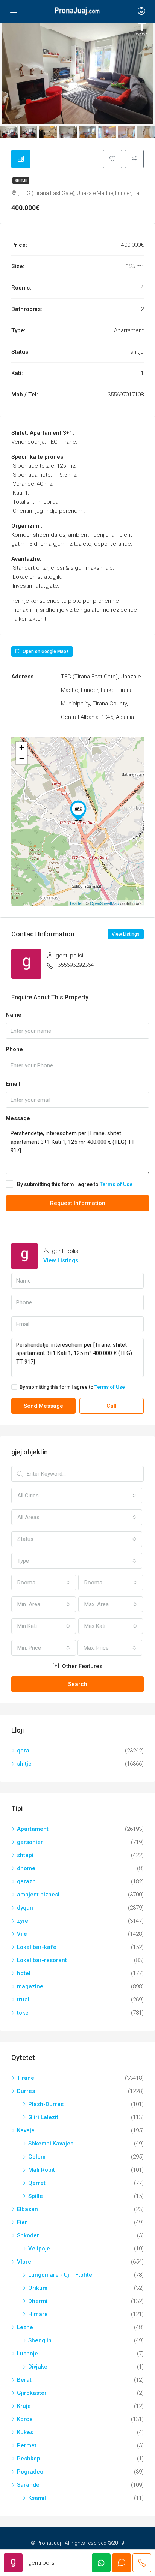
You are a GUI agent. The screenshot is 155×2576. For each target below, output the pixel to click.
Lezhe (25, 2327)
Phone (14, 1049)
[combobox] (77, 1496)
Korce (25, 2419)
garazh (26, 1881)
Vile (22, 1934)
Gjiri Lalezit (43, 2117)
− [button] (22, 758)
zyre (23, 1921)
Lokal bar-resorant (42, 1960)
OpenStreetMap (104, 903)
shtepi (25, 1855)
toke (23, 2013)
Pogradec (30, 2472)
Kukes (25, 2432)
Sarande (28, 2485)
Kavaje (26, 2130)
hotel (24, 1973)
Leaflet (76, 903)
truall (24, 2000)
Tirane (26, 2078)
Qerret (37, 2183)
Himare (38, 2314)
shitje (21, 181)
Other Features (81, 1666)
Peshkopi (29, 2459)
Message (18, 1118)
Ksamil (37, 2498)
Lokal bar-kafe (37, 1947)
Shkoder (28, 2235)
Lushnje (27, 2354)
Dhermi (38, 2301)
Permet (27, 2445)
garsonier (30, 1842)
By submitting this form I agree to (75, 1184)
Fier (22, 2222)
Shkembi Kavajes (51, 2144)
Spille (36, 2196)
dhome (26, 1868)
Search (78, 1684)
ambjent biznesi (38, 1895)
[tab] (21, 159)
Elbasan (27, 2209)
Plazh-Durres (46, 2104)
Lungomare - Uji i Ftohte (60, 2275)
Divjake (38, 2367)
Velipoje (39, 2249)
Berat (24, 2380)
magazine (30, 1986)
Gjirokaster (32, 2393)
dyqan (25, 1908)
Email (13, 1084)
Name (14, 1015)
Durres (26, 2091)
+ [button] (22, 747)
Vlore (24, 2262)
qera (23, 1751)
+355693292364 (74, 965)
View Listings (126, 934)
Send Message (43, 1406)
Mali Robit (42, 2170)
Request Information (78, 1203)
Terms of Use (116, 1184)
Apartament (33, 1829)
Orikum (38, 2288)
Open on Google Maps (45, 651)
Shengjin (40, 2340)
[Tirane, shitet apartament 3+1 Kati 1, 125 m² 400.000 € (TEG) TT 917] (78, 811)
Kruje (24, 2406)
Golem (37, 2157)
